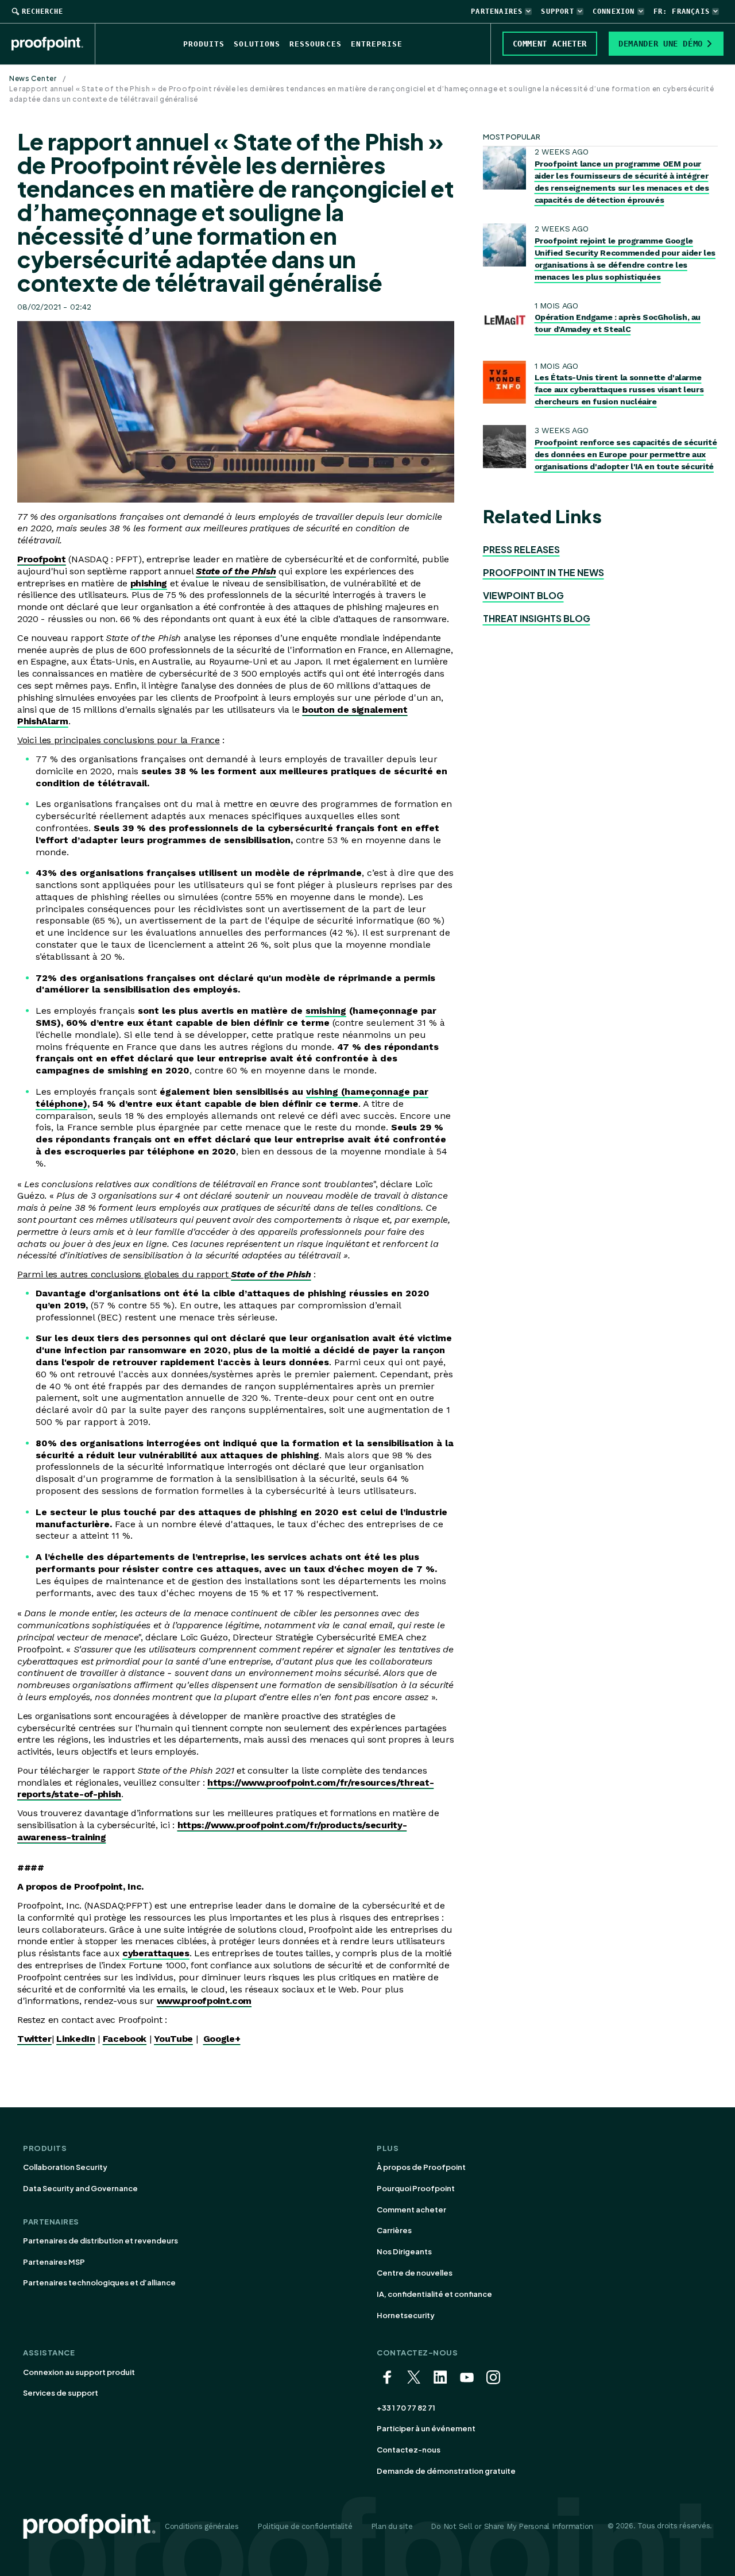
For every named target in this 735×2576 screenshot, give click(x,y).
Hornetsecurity (406, 2315)
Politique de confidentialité (305, 2526)
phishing (149, 583)
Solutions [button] (257, 44)
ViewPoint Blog (523, 595)
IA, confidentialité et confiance (434, 2294)
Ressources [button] (315, 44)
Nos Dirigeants (404, 2251)
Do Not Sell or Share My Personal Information (512, 2526)
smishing (326, 1011)
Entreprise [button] (377, 44)
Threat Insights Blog (537, 618)
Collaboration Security (65, 2167)
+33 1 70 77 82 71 (406, 2408)
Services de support (61, 2393)
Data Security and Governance (80, 2188)
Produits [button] (204, 44)
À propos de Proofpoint (421, 2167)
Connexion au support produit (79, 2372)
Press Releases (521, 549)
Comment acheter (411, 2210)
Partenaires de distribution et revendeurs (100, 2241)
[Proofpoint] (53, 44)
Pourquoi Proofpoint (416, 2188)
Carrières (394, 2230)
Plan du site (392, 2526)
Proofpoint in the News (543, 572)
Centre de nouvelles (415, 2273)
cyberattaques (156, 1953)
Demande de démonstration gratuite (446, 2471)
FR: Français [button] (682, 11)
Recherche (42, 11)
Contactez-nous (409, 2450)
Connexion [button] (614, 11)
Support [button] (557, 11)
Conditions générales (202, 2526)
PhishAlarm (43, 721)
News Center (33, 78)
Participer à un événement (426, 2428)
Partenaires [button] (497, 11)
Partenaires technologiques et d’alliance (99, 2283)
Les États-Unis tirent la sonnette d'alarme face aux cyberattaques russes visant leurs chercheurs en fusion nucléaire (619, 389)
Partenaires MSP (54, 2262)
